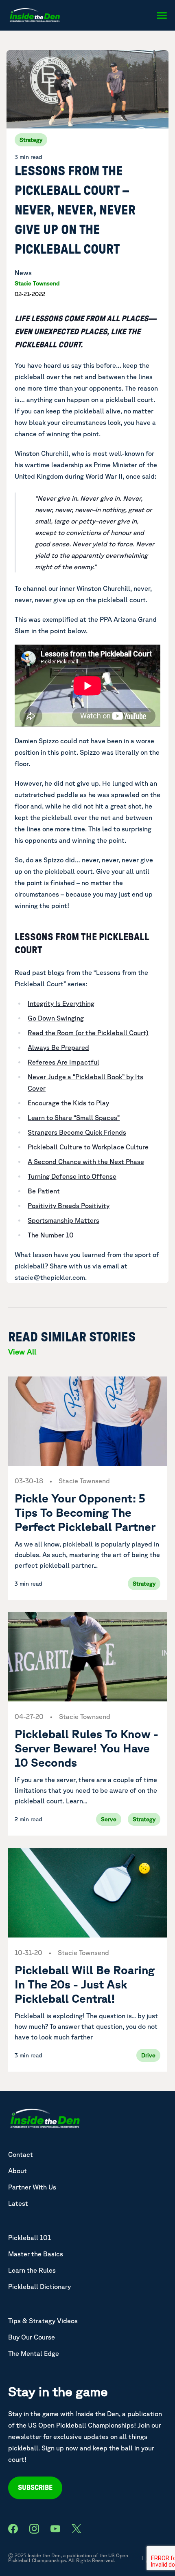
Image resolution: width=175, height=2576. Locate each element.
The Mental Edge (34, 2353)
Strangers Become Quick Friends (77, 1132)
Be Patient (44, 1191)
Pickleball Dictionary (39, 2287)
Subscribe (35, 2488)
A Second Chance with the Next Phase (86, 1162)
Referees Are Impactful (63, 1062)
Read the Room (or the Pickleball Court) (88, 1033)
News (23, 273)
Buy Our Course (32, 2337)
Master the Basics (36, 2254)
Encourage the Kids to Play (68, 1103)
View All (22, 1352)
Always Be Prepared (58, 1047)
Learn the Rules (32, 2270)
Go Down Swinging (56, 1018)
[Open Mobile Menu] (162, 15)
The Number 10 (51, 1235)
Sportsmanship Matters (63, 1220)
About (17, 2171)
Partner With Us (32, 2187)
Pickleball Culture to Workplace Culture (88, 1147)
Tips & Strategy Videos (43, 2321)
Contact (21, 2154)
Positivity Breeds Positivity (69, 1206)
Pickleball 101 (30, 2238)
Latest (18, 2203)
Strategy (31, 140)
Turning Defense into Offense (72, 1176)
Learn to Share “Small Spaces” (74, 1118)
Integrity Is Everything (61, 1003)
